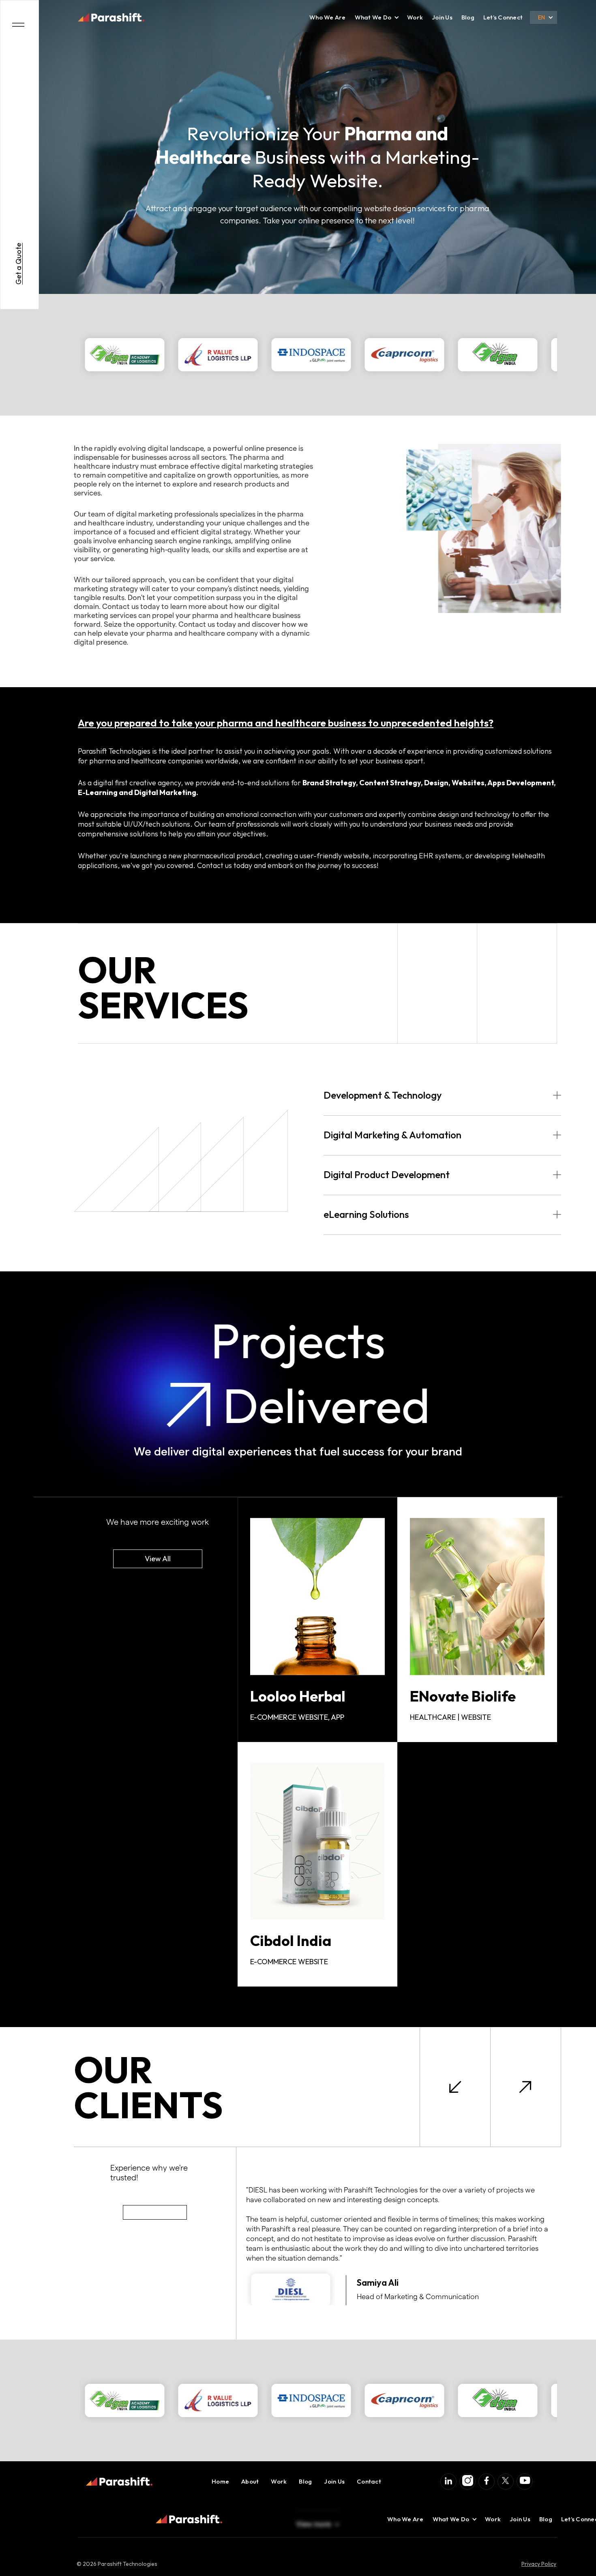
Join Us (442, 17)
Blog (468, 17)
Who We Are (328, 17)
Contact (369, 2481)
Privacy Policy (539, 2564)
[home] (111, 17)
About (250, 2481)
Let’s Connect (503, 17)
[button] (373, 17)
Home (220, 2481)
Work (415, 17)
